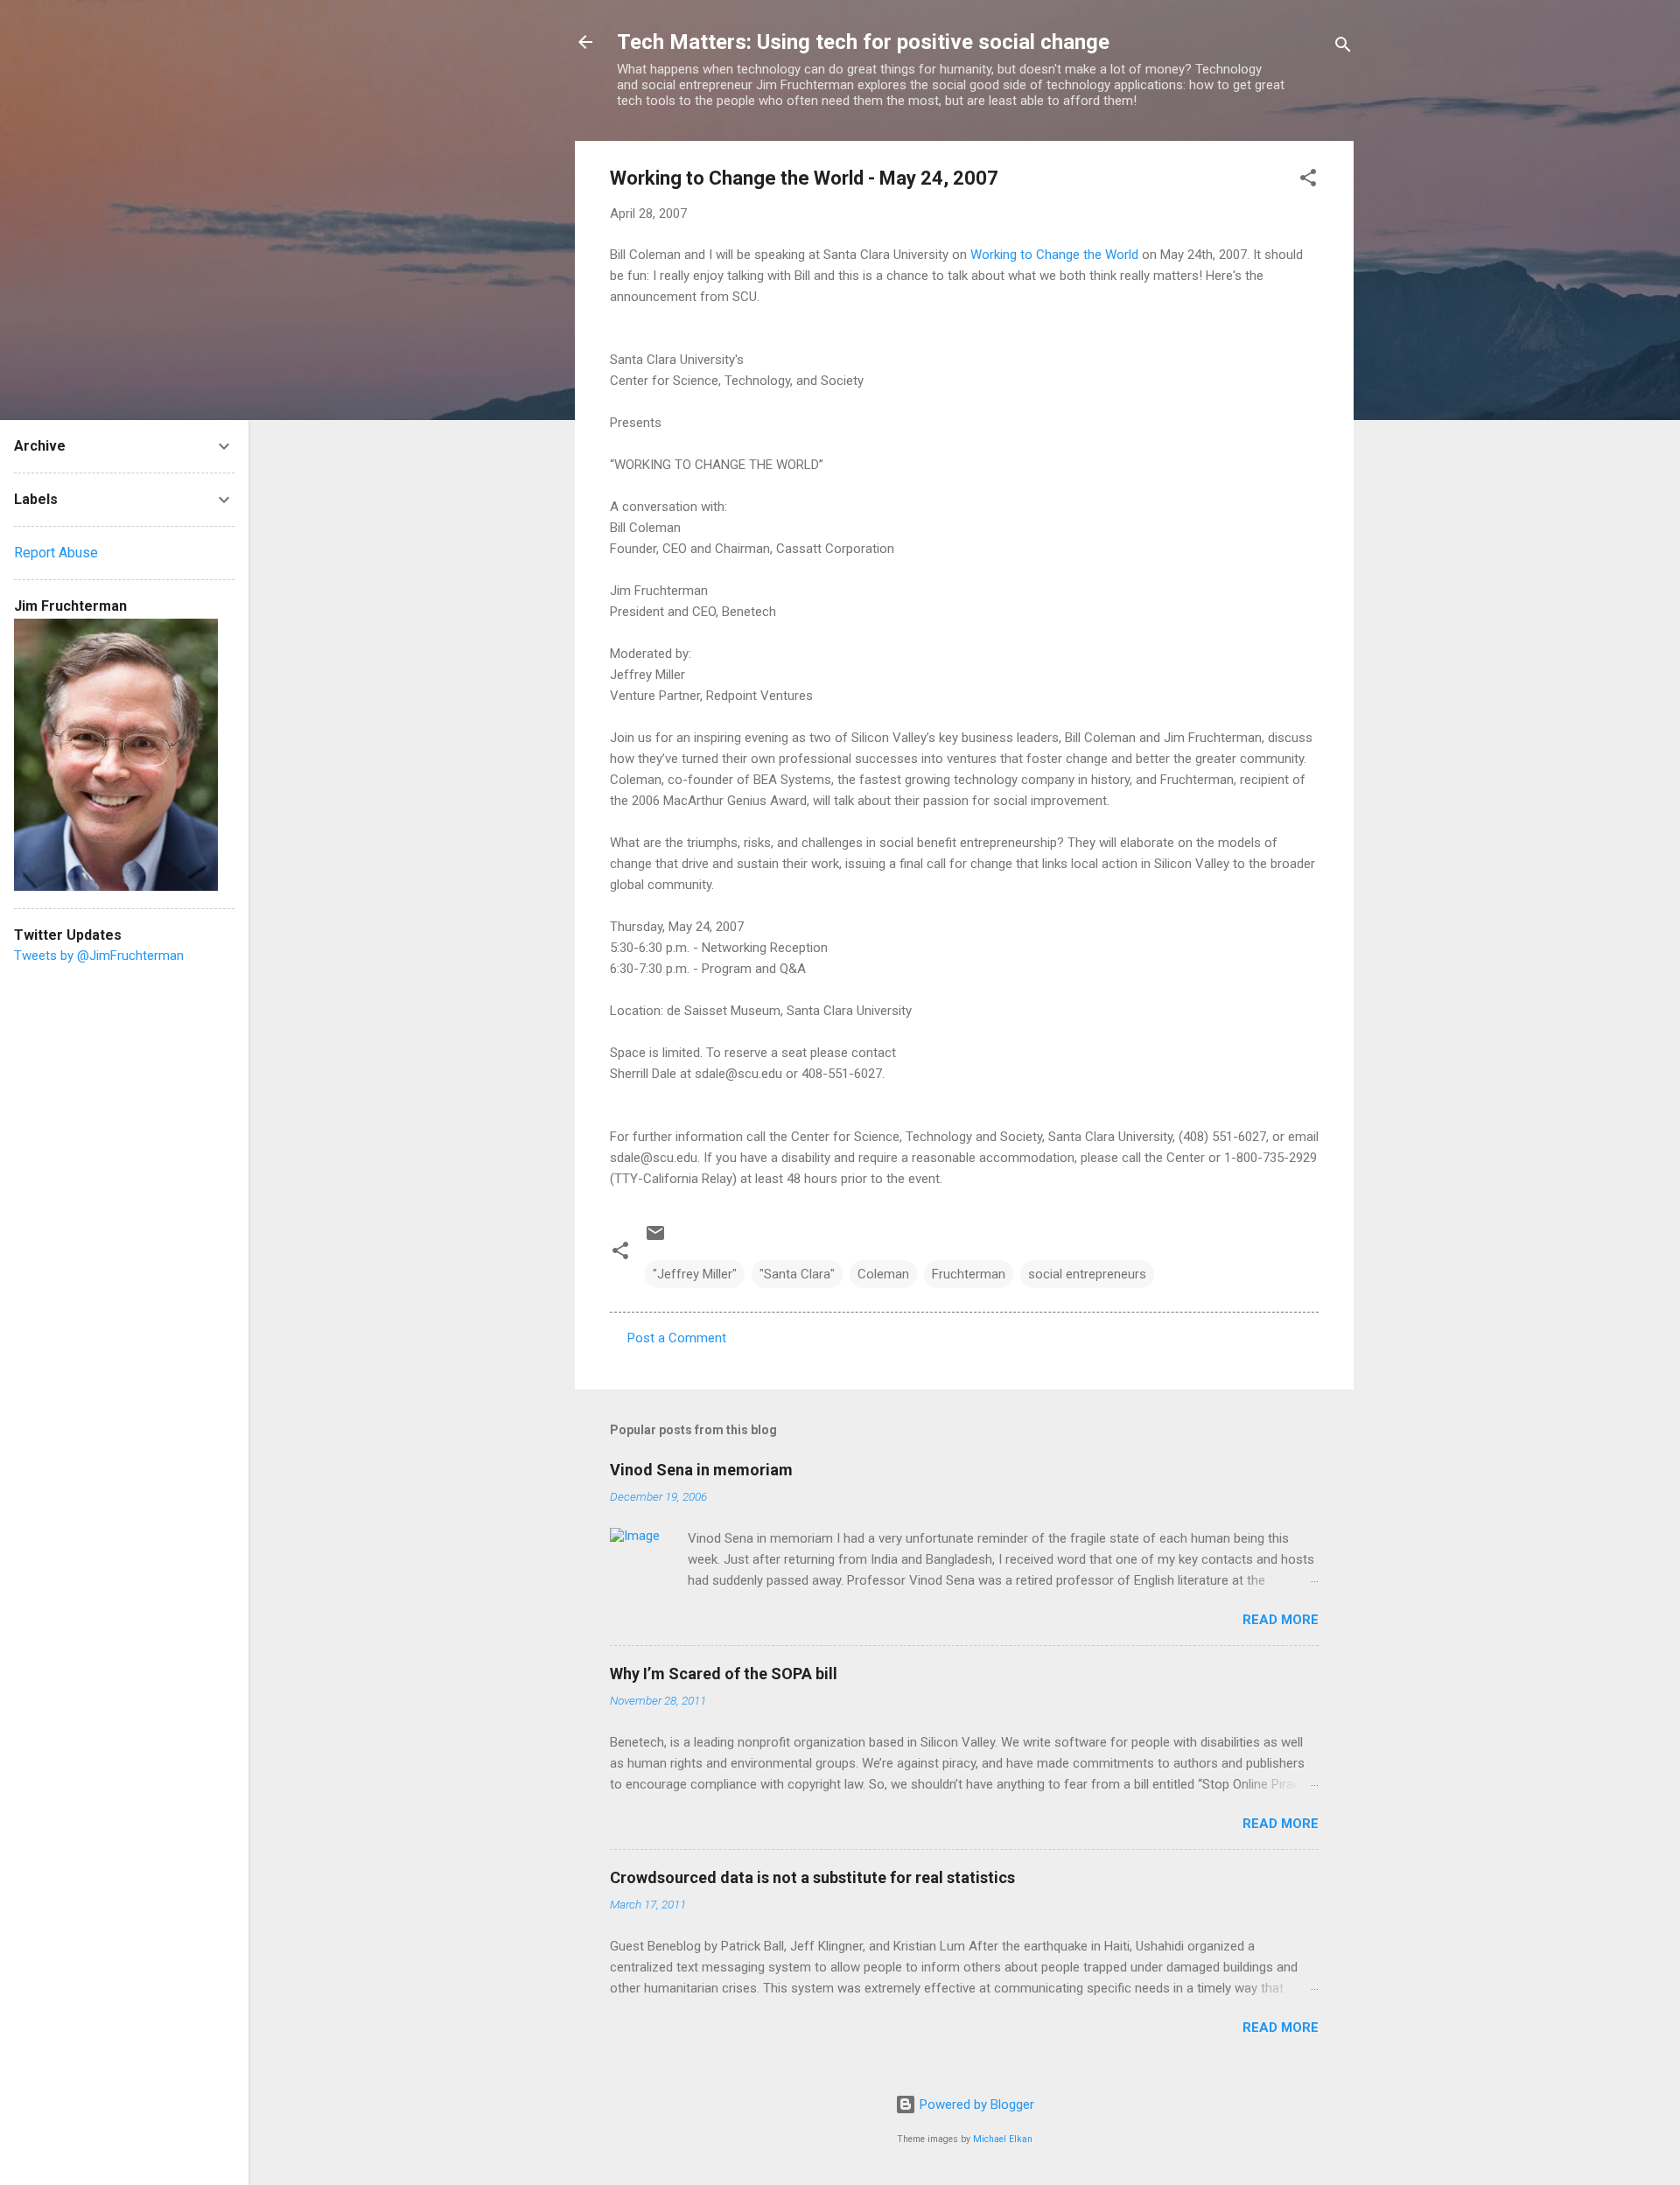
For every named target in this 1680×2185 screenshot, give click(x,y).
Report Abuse (56, 553)
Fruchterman (969, 1274)
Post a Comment (677, 1338)
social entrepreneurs (1087, 1274)
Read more (1281, 1620)
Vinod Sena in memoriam (701, 1470)
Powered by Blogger (975, 2104)
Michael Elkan (1003, 2139)
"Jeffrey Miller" (695, 1274)
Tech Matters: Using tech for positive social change (863, 42)
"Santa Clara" (797, 1274)
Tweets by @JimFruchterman (99, 956)
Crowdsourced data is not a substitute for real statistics (812, 1877)
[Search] (1343, 48)
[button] (1308, 181)
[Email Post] (655, 1239)
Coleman (883, 1274)
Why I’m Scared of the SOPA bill (724, 1674)
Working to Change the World (1054, 255)
